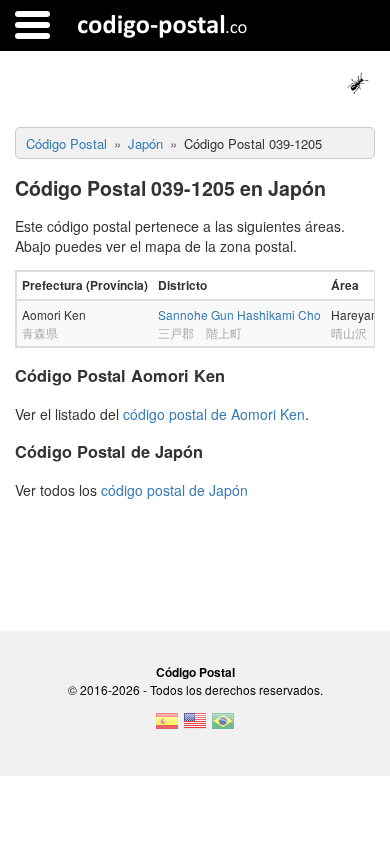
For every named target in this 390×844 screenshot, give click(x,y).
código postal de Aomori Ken (214, 414)
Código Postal (195, 672)
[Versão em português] (223, 727)
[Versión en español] (167, 727)
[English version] (195, 727)
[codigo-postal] (162, 25)
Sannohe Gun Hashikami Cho (239, 314)
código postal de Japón (174, 490)
